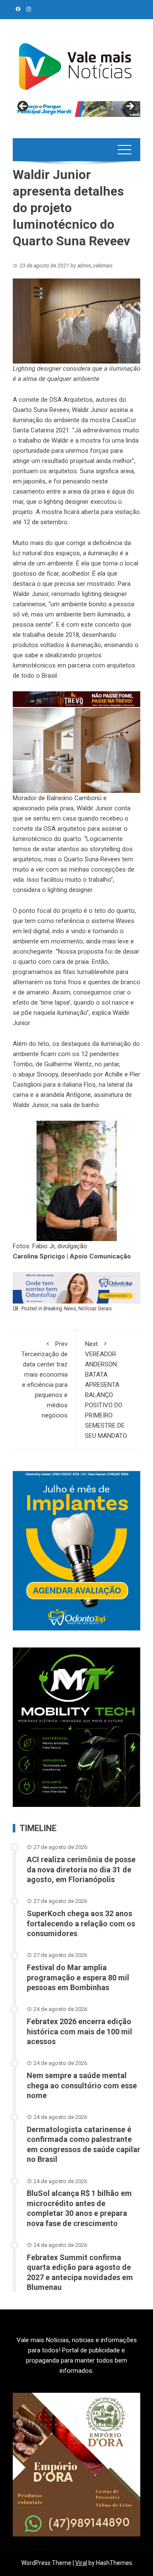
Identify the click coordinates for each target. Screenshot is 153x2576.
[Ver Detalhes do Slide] (76, 109)
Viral (81, 2563)
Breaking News (60, 1309)
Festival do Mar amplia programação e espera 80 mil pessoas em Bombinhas (78, 1977)
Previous (23, 107)
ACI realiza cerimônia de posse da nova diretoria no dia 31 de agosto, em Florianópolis (81, 1869)
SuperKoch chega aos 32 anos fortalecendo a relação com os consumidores (81, 1923)
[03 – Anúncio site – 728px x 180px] (76, 1287)
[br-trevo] (76, 699)
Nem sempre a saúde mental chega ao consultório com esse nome (82, 2085)
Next (130, 107)
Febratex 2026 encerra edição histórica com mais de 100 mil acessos (79, 2031)
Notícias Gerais (95, 1309)
